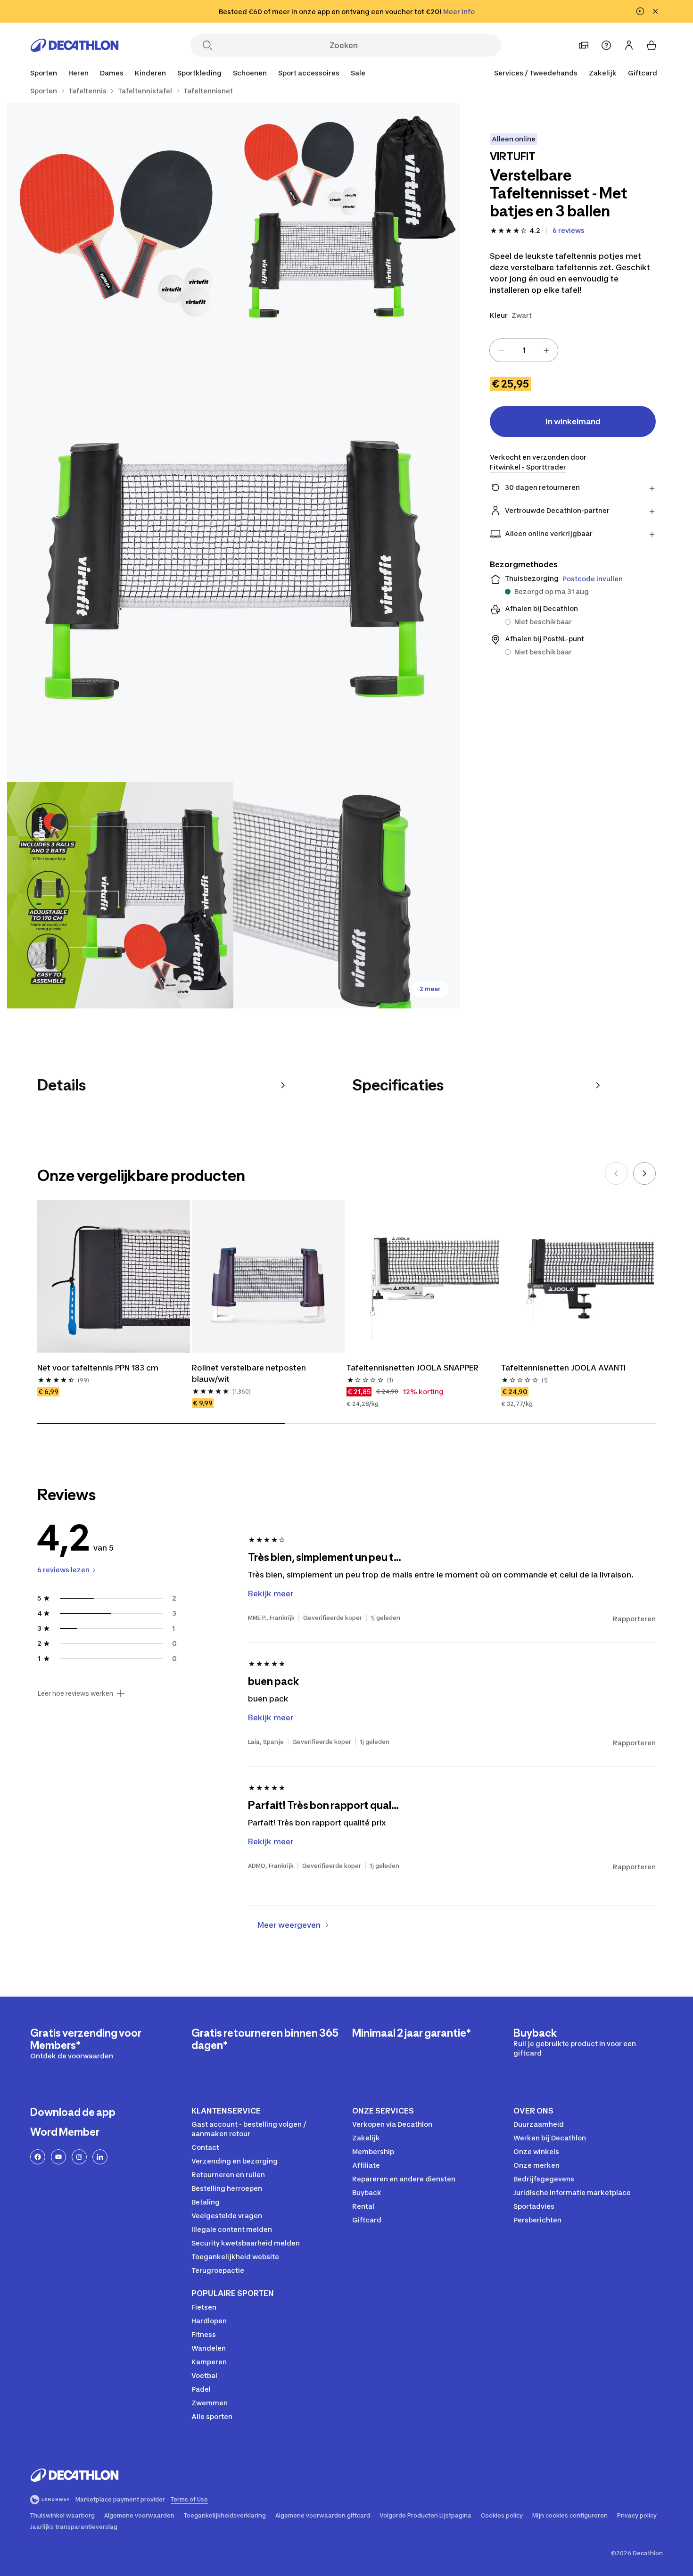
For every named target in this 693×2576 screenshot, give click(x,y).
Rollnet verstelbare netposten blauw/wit (249, 1373)
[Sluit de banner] (655, 11)
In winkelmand (573, 421)
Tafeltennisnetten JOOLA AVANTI (563, 1368)
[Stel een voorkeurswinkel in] (584, 45)
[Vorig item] (616, 1173)
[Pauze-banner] (640, 11)
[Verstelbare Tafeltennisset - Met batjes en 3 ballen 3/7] (233, 556)
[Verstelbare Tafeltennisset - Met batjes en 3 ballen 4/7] (120, 895)
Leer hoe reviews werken (75, 1693)
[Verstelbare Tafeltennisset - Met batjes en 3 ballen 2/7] (120, 216)
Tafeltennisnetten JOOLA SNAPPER (412, 1368)
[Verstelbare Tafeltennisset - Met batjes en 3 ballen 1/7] (346, 216)
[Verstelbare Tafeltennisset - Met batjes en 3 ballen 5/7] (346, 895)
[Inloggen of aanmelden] (629, 45)
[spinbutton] (524, 350)
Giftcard (643, 73)
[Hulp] (606, 45)
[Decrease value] (501, 350)
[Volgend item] (644, 1173)
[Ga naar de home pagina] (74, 45)
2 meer (430, 989)
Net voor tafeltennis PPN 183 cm (98, 1368)
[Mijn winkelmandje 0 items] (652, 45)
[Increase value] (546, 350)
